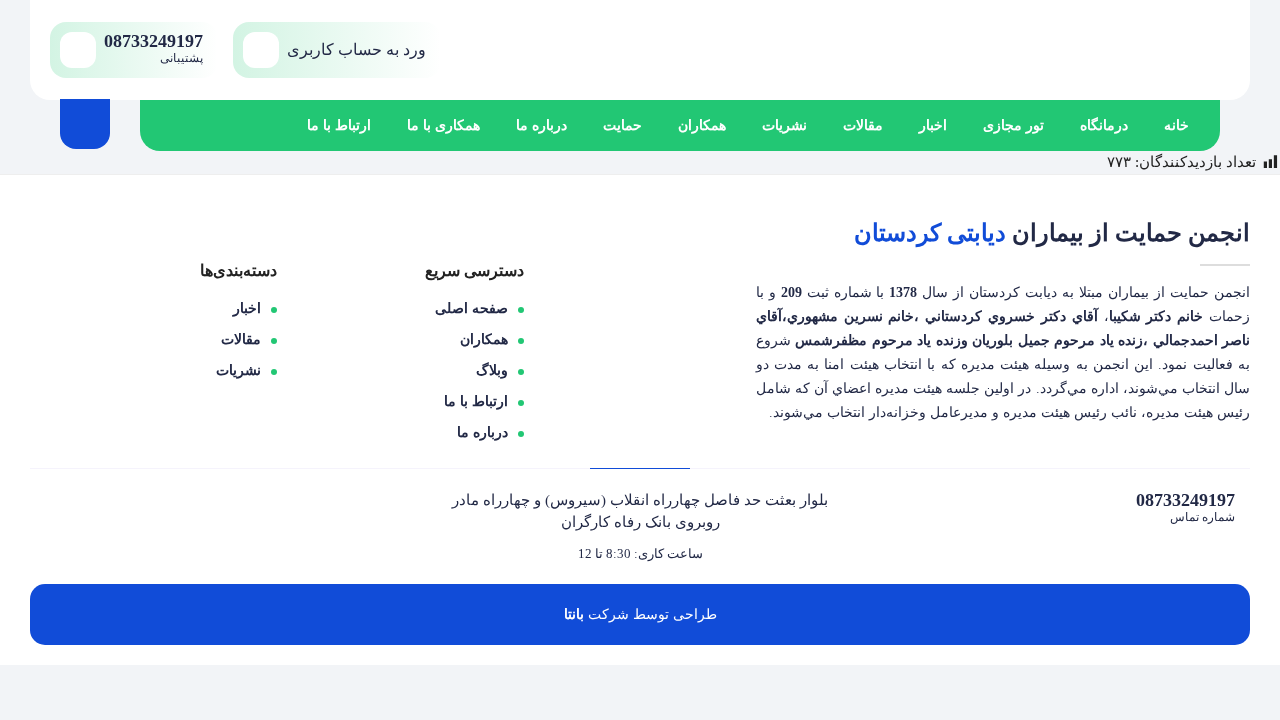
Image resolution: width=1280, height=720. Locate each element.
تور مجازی (1013, 125)
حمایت (622, 125)
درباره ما (541, 125)
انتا (572, 614)
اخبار (933, 125)
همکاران (702, 125)
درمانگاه (1104, 125)
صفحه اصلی (471, 308)
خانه (1176, 125)
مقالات (863, 125)
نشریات (784, 125)
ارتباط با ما (339, 125)
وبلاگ (492, 370)
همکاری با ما (443, 125)
